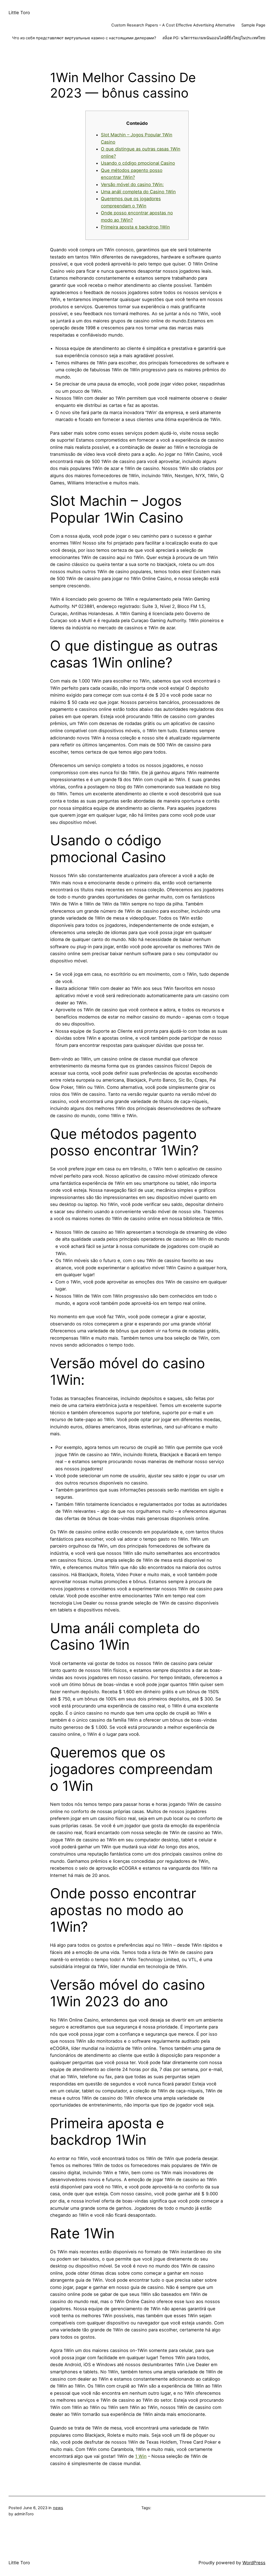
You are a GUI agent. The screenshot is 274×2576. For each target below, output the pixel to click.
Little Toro (19, 13)
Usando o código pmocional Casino (138, 163)
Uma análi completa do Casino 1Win (138, 192)
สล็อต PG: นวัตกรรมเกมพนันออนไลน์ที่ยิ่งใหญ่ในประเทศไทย (214, 38)
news (58, 2508)
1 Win (141, 2456)
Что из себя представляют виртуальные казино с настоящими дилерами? (84, 38)
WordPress (254, 2563)
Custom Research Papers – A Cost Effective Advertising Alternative (173, 25)
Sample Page (253, 25)
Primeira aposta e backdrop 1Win (135, 227)
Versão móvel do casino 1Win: (132, 184)
